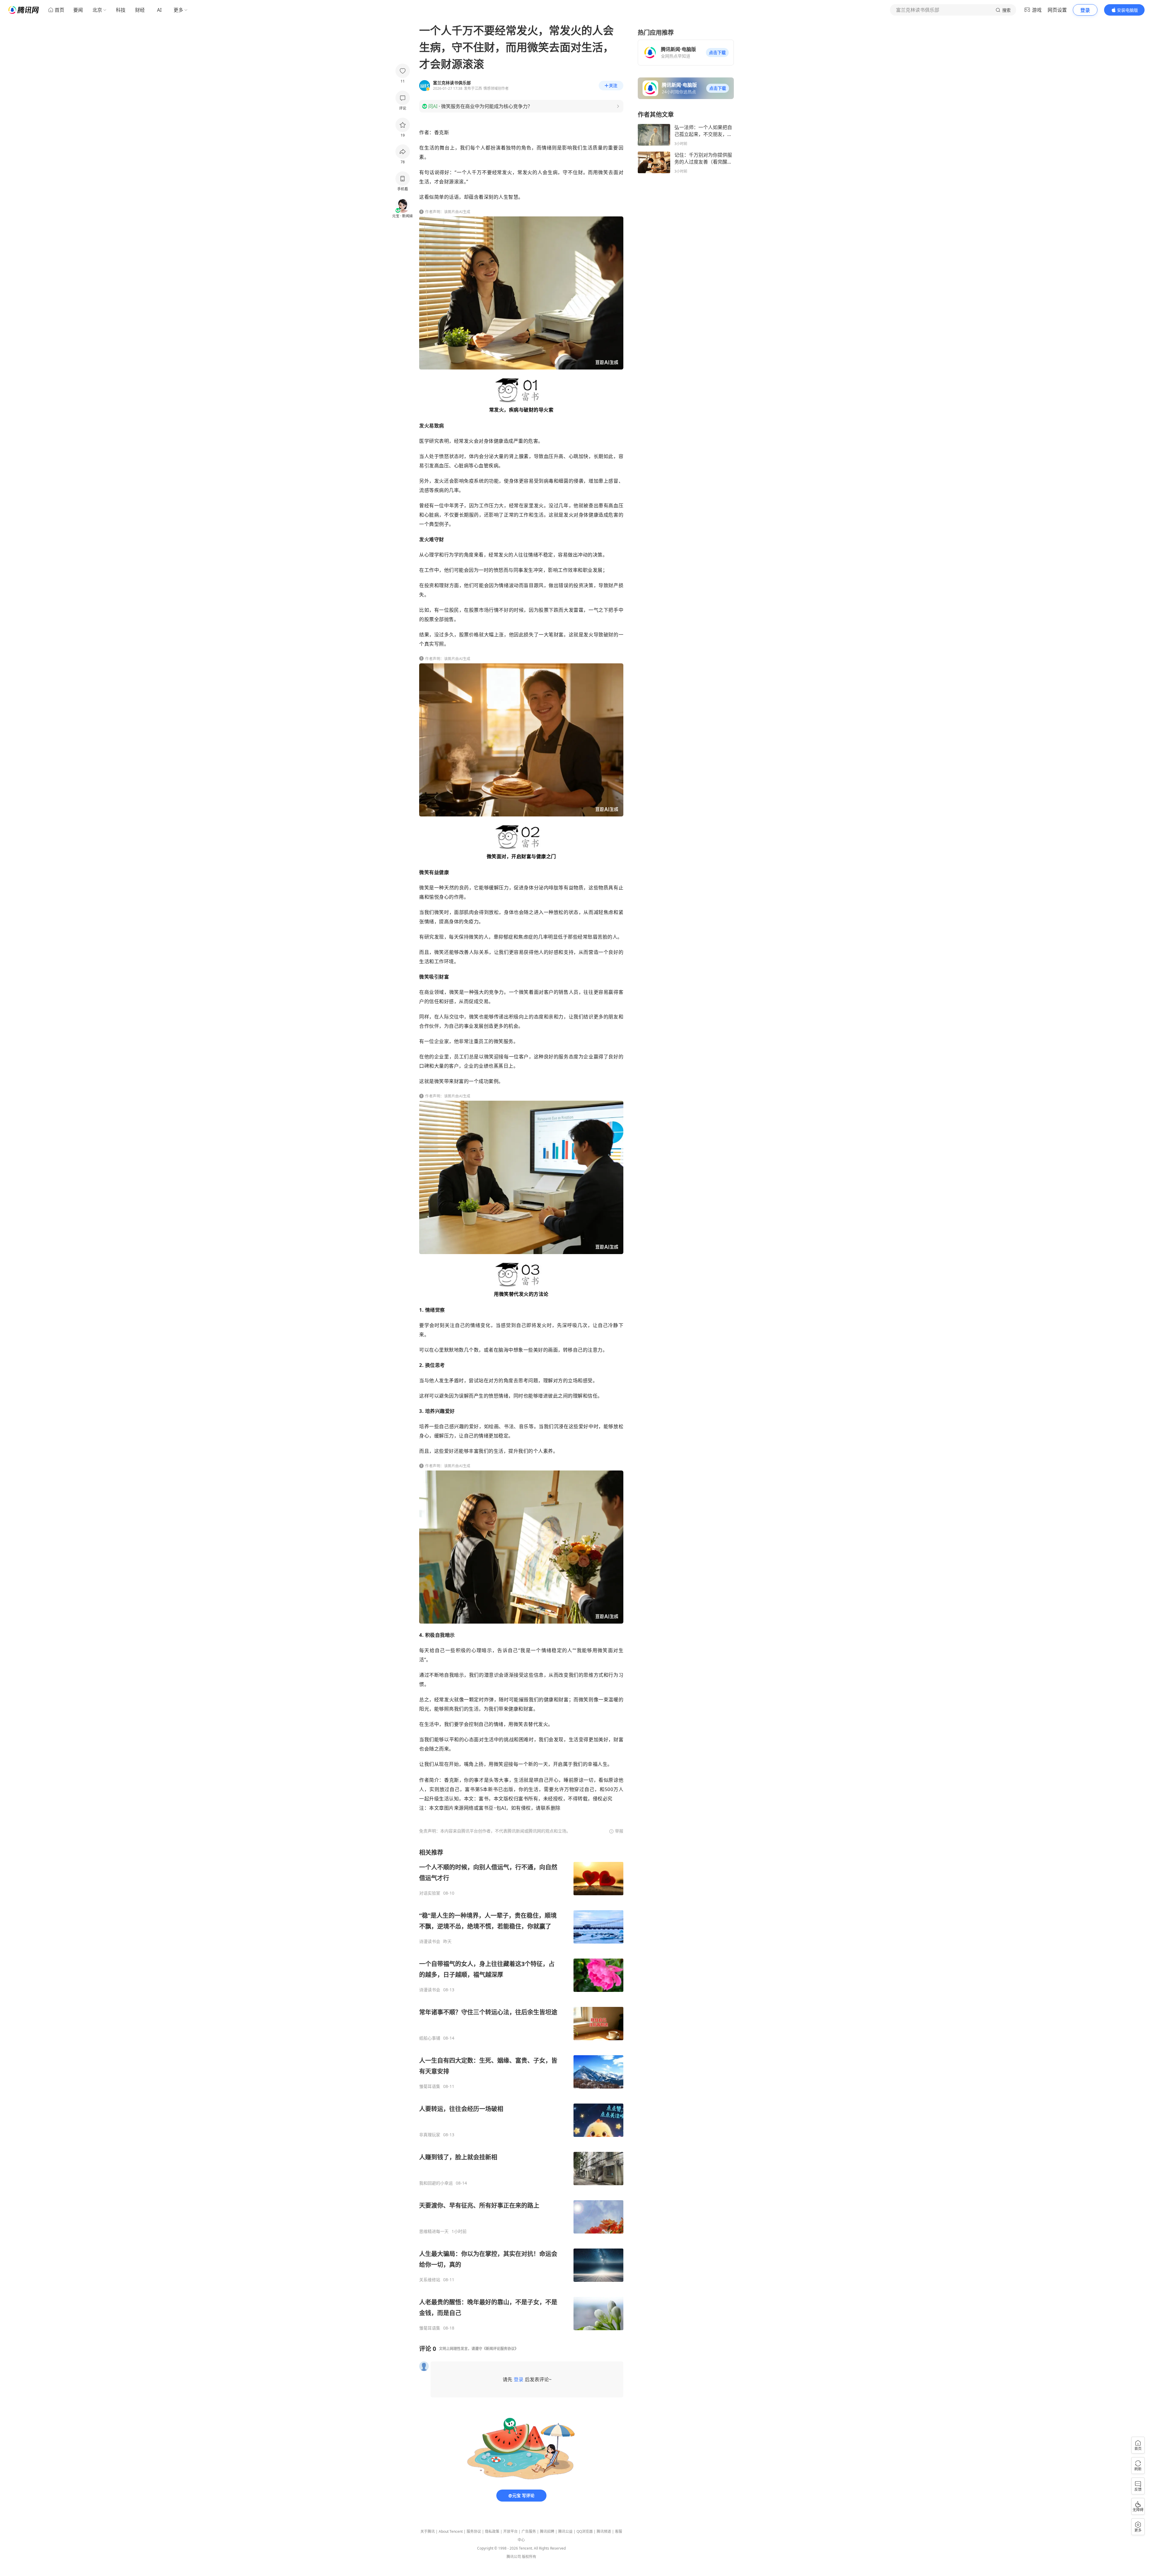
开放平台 (510, 2531)
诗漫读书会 (430, 1941)
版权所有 (529, 2557)
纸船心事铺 (430, 2038)
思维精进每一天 (434, 2231)
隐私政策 (492, 2531)
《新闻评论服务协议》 (500, 2349)
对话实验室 (430, 1893)
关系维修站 (430, 2280)
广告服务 (529, 2531)
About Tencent (451, 2531)
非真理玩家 (430, 2135)
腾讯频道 (604, 2531)
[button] (717, 53)
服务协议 (474, 2531)
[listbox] (521, 2090)
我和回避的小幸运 (436, 2183)
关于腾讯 (428, 2531)
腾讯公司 (514, 2557)
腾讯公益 (565, 2531)
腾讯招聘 (547, 2531)
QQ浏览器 (585, 2531)
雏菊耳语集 (430, 2086)
